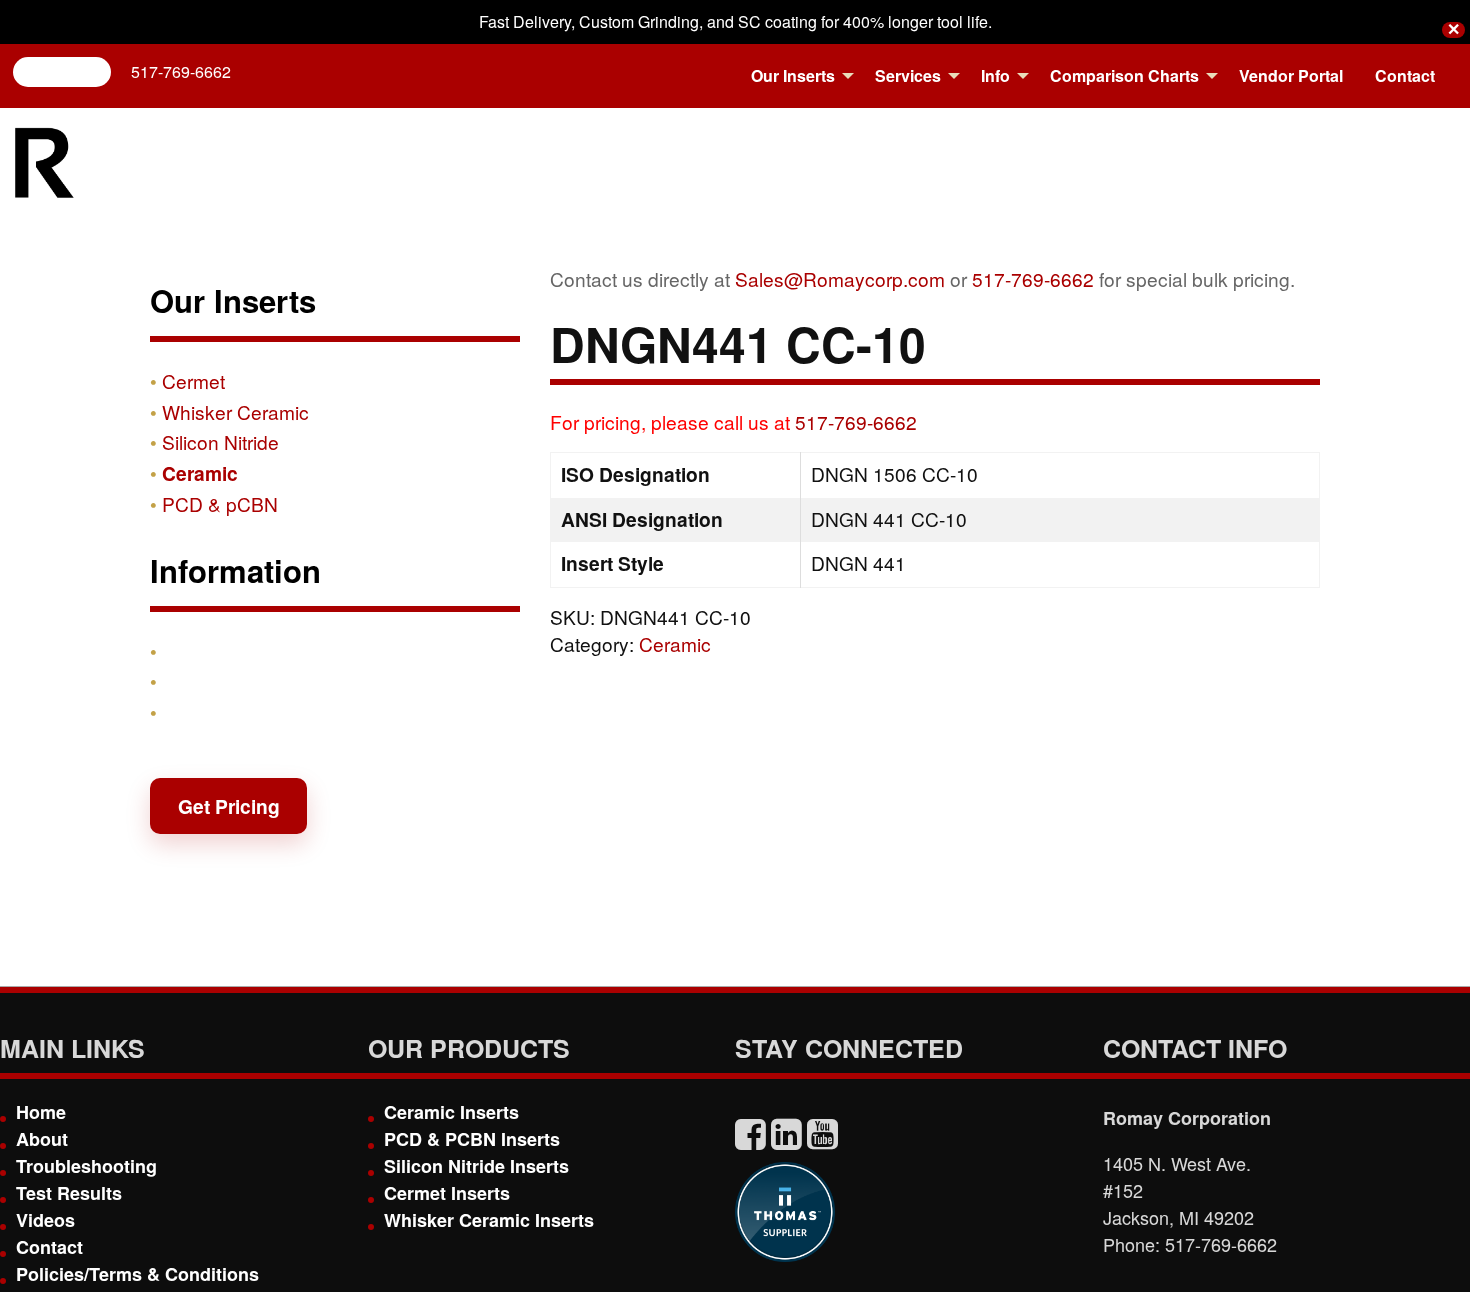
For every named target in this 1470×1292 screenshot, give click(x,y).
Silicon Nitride (220, 441)
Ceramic (675, 643)
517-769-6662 (181, 71)
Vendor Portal (1291, 75)
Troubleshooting (86, 1166)
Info (995, 75)
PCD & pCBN (220, 503)
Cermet (193, 380)
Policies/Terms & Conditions (137, 1274)
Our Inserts (793, 75)
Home (41, 1112)
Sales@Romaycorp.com (840, 278)
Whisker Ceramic (235, 411)
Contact (1405, 75)
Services (908, 75)
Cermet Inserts (447, 1193)
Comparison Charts (1124, 75)
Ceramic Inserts (451, 1112)
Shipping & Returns (252, 681)
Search (70, 71)
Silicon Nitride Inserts (476, 1166)
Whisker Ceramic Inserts (489, 1220)
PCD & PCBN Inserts (472, 1139)
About (42, 1139)
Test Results (69, 1193)
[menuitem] (797, 76)
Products (204, 651)
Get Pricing (229, 806)
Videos (45, 1220)
